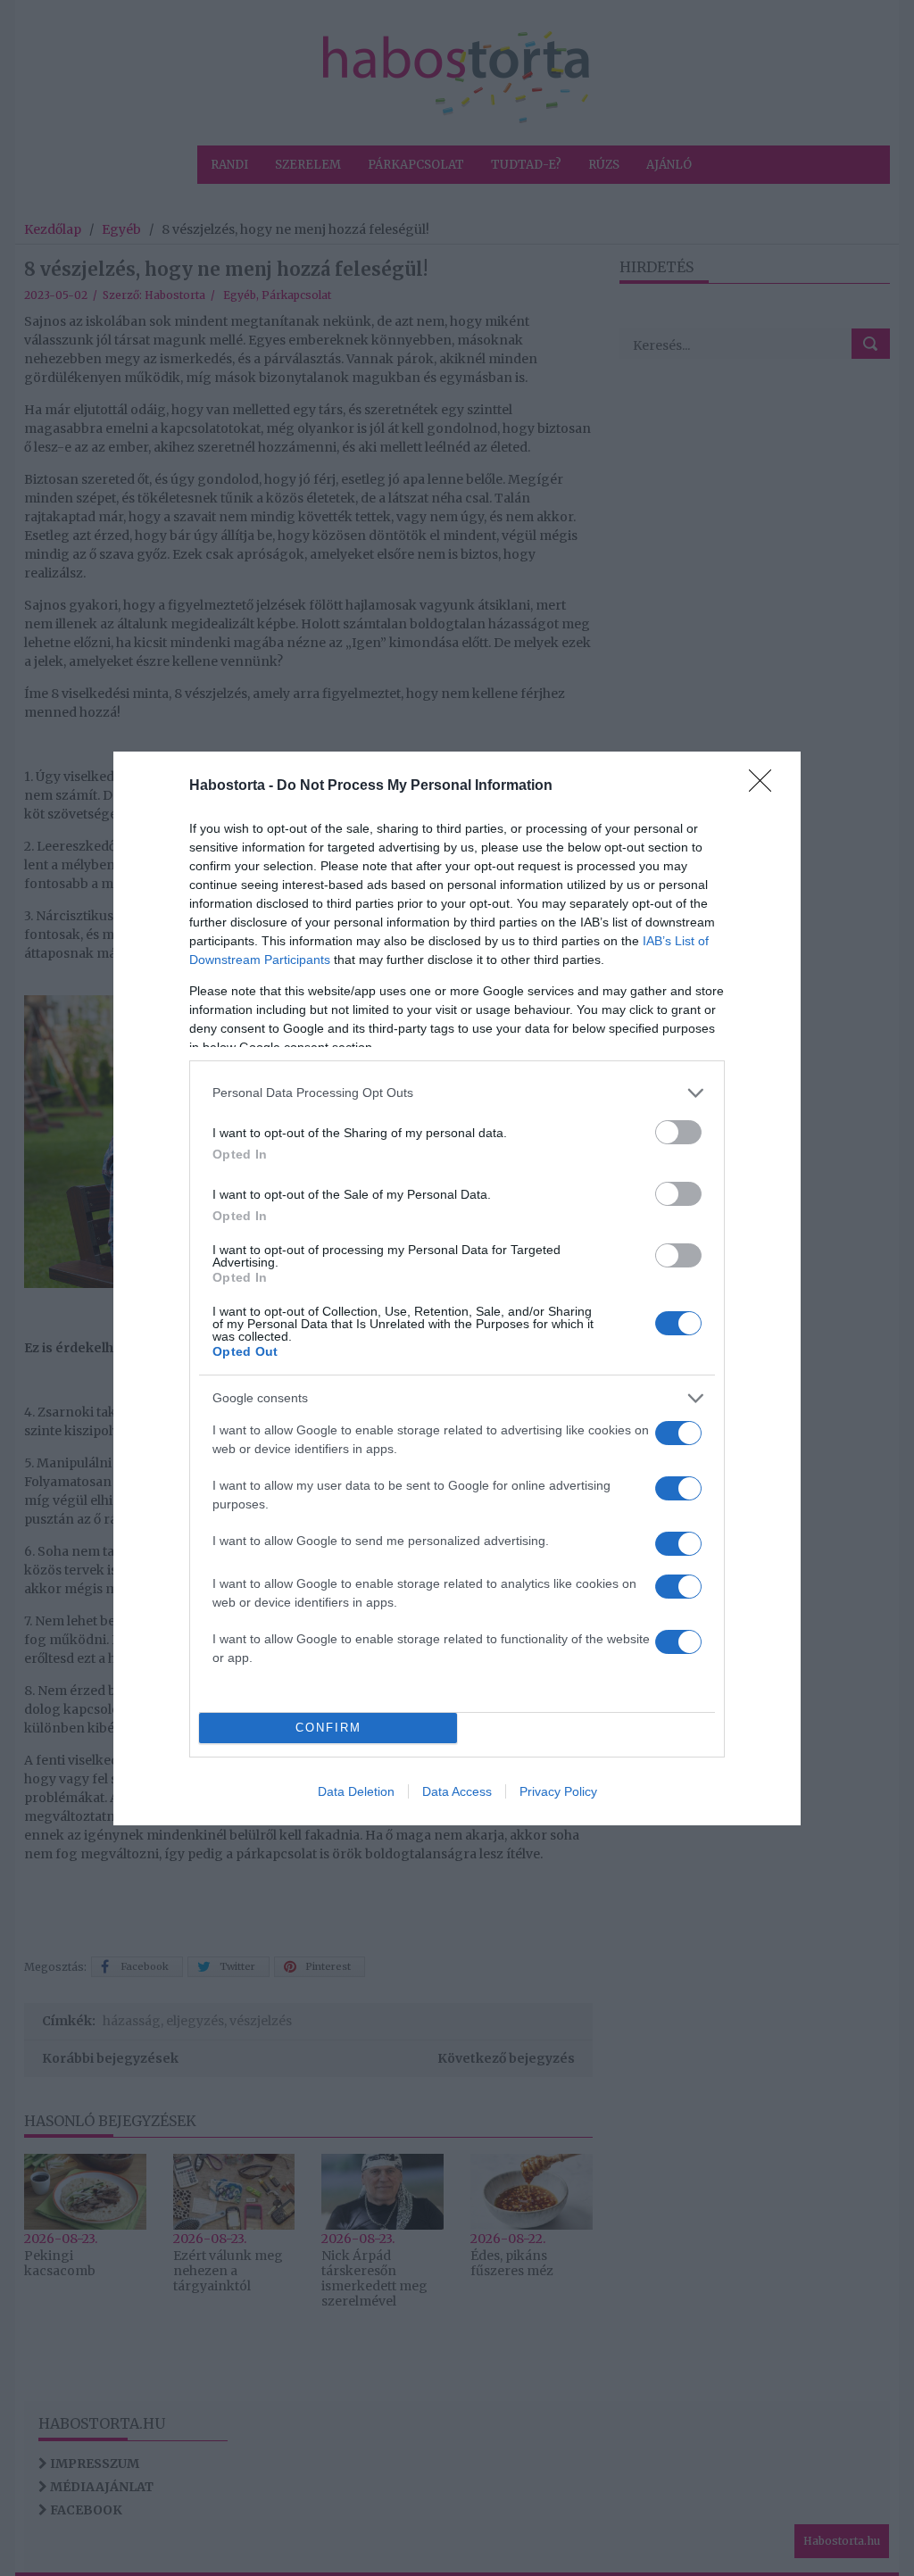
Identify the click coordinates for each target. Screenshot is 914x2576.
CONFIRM (328, 1728)
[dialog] (457, 1288)
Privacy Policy (558, 1791)
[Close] (766, 786)
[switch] (678, 1132)
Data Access (457, 1791)
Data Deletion (356, 1791)
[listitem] (457, 1093)
